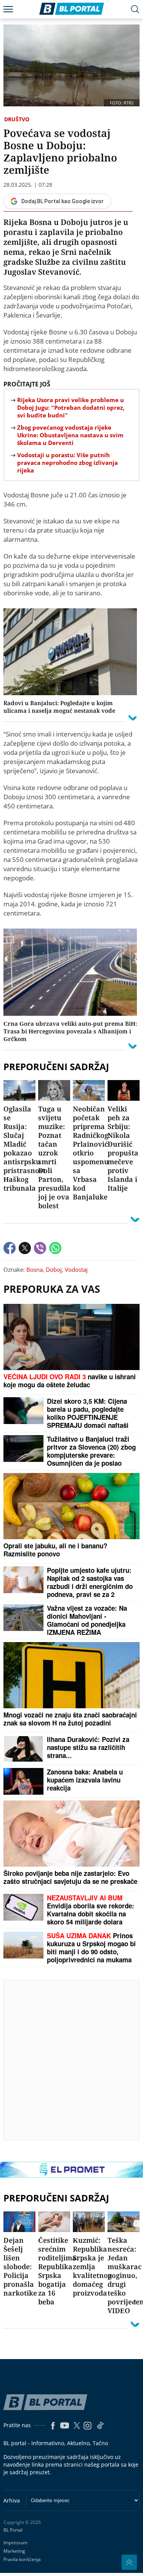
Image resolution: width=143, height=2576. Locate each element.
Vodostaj (76, 1269)
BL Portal (13, 2530)
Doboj (54, 1269)
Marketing (14, 2551)
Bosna (35, 1269)
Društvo (17, 119)
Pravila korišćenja (22, 2559)
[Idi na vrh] (129, 2562)
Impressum (15, 2543)
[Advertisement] (71, 2060)
